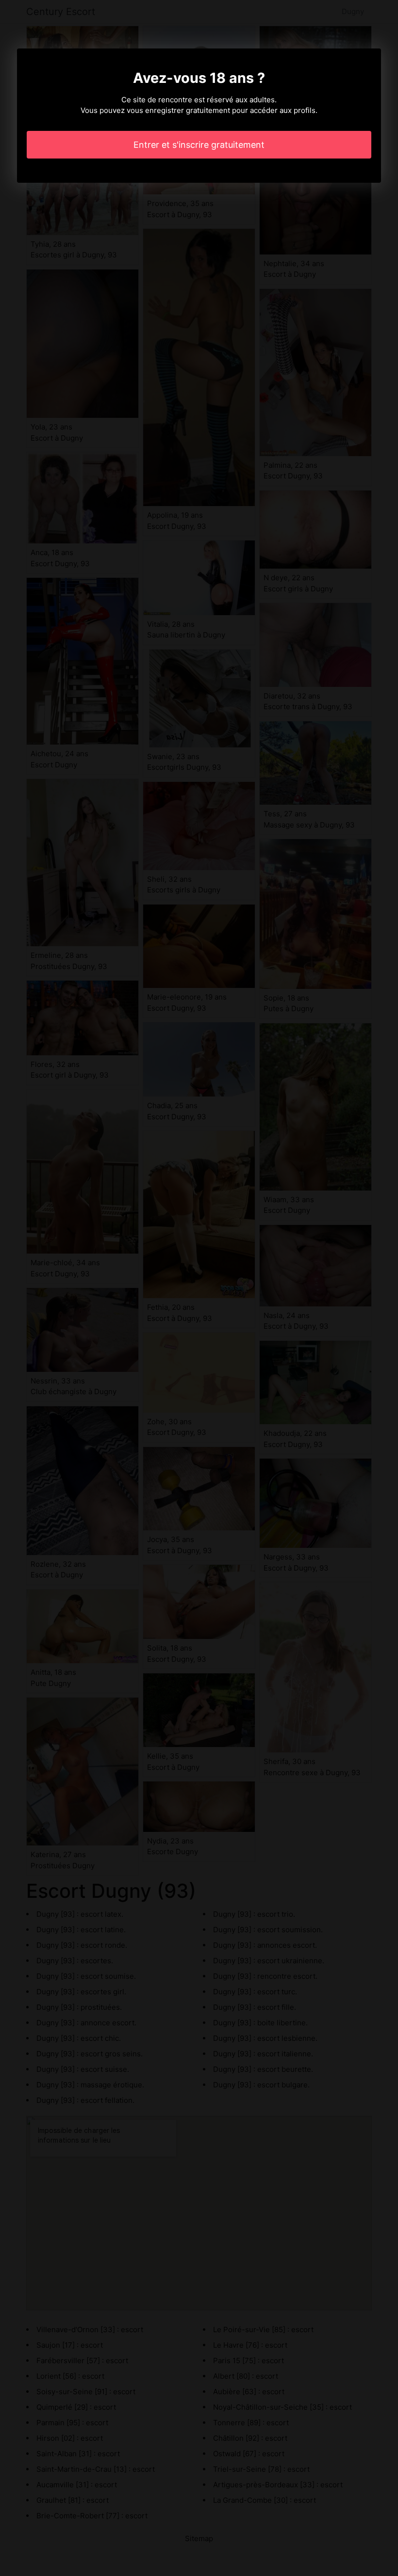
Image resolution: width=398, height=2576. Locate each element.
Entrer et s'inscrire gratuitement (199, 145)
